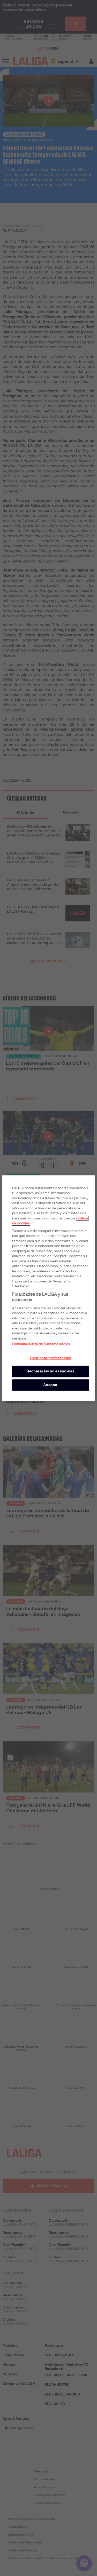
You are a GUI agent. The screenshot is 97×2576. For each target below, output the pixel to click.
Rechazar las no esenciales (51, 1371)
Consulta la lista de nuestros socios (41, 1344)
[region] (48, 1288)
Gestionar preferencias (50, 1358)
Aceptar (51, 1385)
